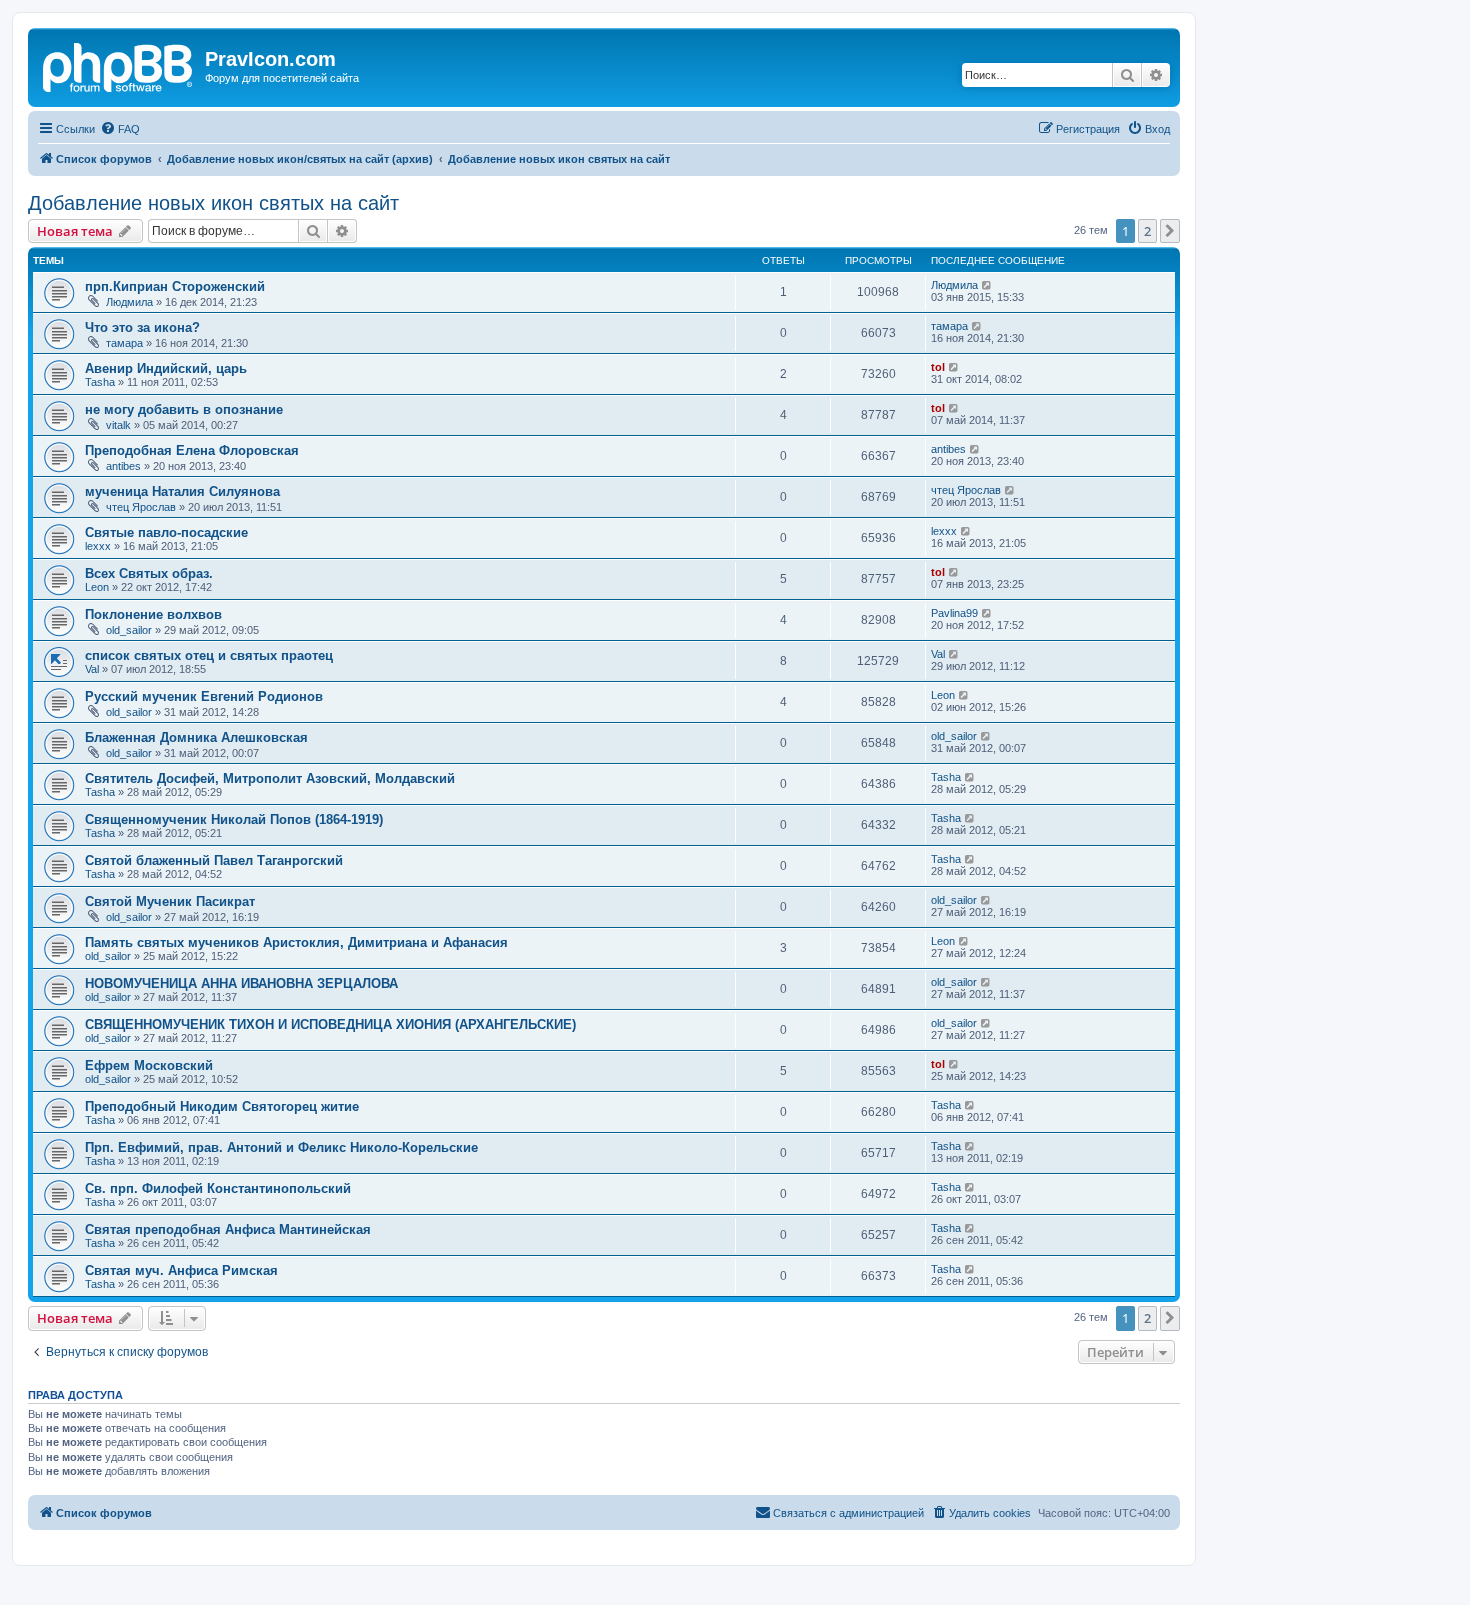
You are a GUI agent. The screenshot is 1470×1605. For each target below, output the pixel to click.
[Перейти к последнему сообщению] (987, 285)
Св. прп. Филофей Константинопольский (218, 1188)
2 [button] (1147, 231)
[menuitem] (120, 129)
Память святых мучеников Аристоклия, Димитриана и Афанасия (296, 942)
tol (938, 367)
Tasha (100, 382)
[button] (1170, 231)
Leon (97, 587)
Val (92, 669)
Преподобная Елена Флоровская (192, 450)
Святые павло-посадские (166, 532)
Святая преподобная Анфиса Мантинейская (228, 1229)
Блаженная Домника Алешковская (196, 737)
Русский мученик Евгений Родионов (204, 696)
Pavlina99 (954, 613)
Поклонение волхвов (153, 614)
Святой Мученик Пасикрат (170, 901)
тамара (124, 343)
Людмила (129, 302)
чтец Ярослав (141, 507)
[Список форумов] (119, 65)
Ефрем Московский (149, 1065)
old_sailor (129, 630)
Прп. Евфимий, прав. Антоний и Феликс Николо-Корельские (281, 1147)
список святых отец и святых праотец (209, 655)
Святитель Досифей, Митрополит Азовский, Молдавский (270, 778)
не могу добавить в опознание (184, 409)
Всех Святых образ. (149, 573)
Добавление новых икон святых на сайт (213, 203)
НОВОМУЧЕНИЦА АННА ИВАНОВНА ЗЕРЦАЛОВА (241, 983)
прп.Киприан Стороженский (175, 286)
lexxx (98, 546)
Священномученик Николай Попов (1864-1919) (234, 819)
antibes (123, 466)
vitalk (118, 425)
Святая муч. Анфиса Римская (181, 1270)
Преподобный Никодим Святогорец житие (222, 1106)
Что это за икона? (142, 327)
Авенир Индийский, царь (166, 368)
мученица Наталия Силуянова (182, 491)
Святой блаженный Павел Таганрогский (214, 860)
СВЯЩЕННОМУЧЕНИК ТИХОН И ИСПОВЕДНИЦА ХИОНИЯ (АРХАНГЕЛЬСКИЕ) (330, 1024)
